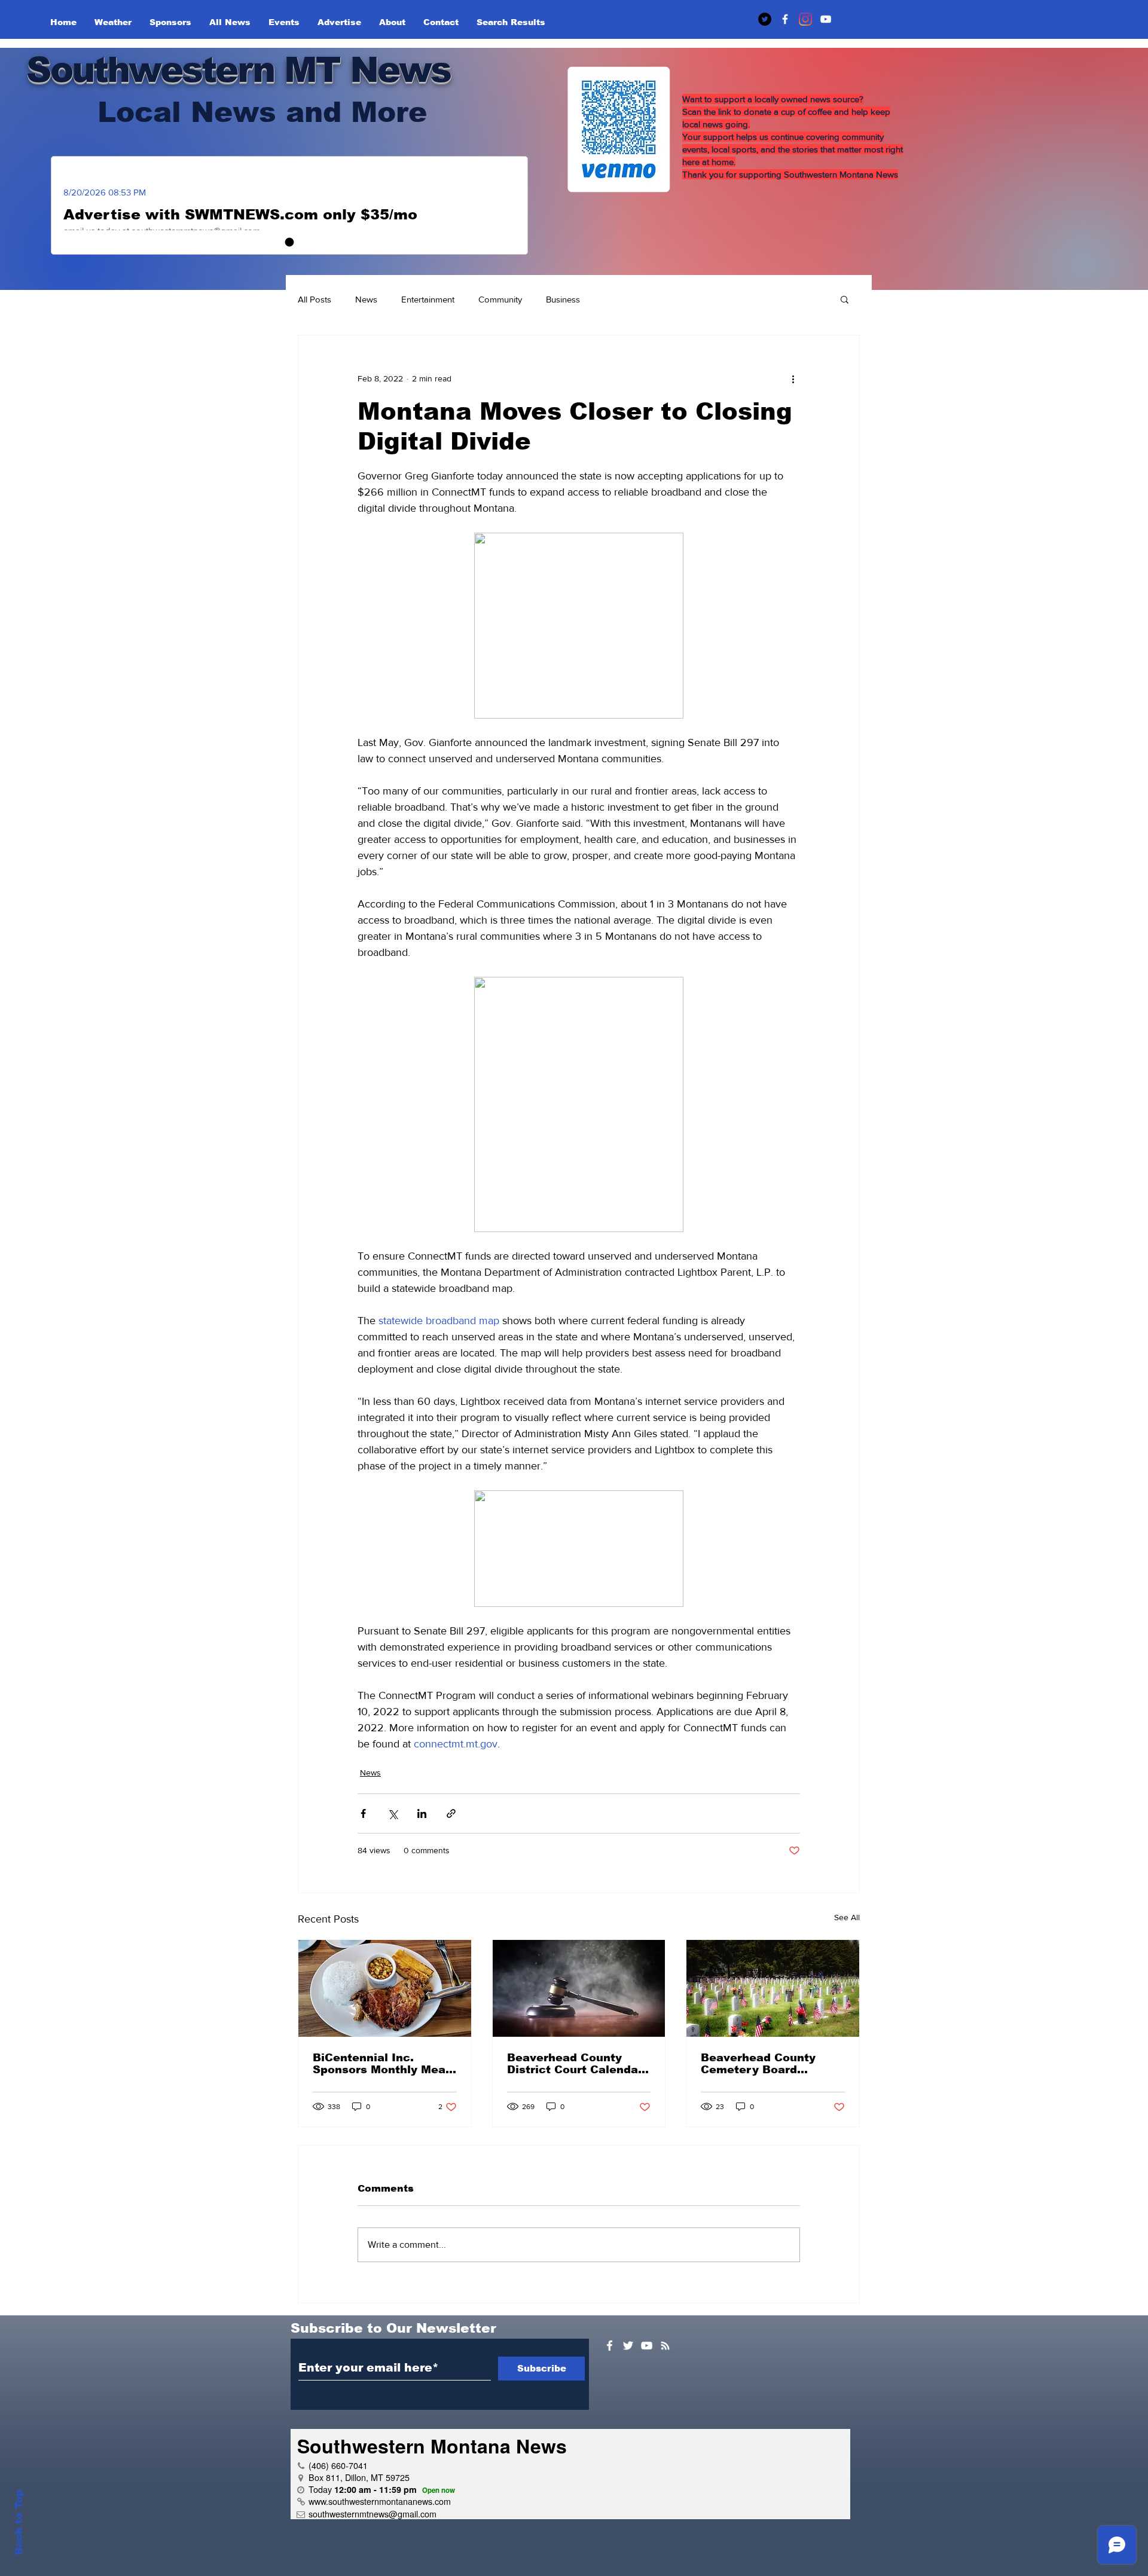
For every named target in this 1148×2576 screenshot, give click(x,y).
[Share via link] (451, 1813)
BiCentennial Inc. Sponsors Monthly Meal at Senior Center (381, 2064)
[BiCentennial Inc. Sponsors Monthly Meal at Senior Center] (385, 1988)
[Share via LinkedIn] (422, 1813)
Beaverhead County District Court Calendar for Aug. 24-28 (575, 2064)
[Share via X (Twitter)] (393, 1813)
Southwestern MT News (238, 70)
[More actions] (793, 378)
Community (500, 299)
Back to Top (19, 2522)
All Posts (315, 299)
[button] (845, 299)
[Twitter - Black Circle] (765, 19)
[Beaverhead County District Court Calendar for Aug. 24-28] (579, 1988)
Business (563, 299)
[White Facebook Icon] (610, 2346)
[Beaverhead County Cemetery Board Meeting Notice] (773, 1988)
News (366, 299)
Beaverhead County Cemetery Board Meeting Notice (758, 2064)
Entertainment (428, 299)
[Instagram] (805, 19)
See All (847, 1917)
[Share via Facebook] (363, 1813)
